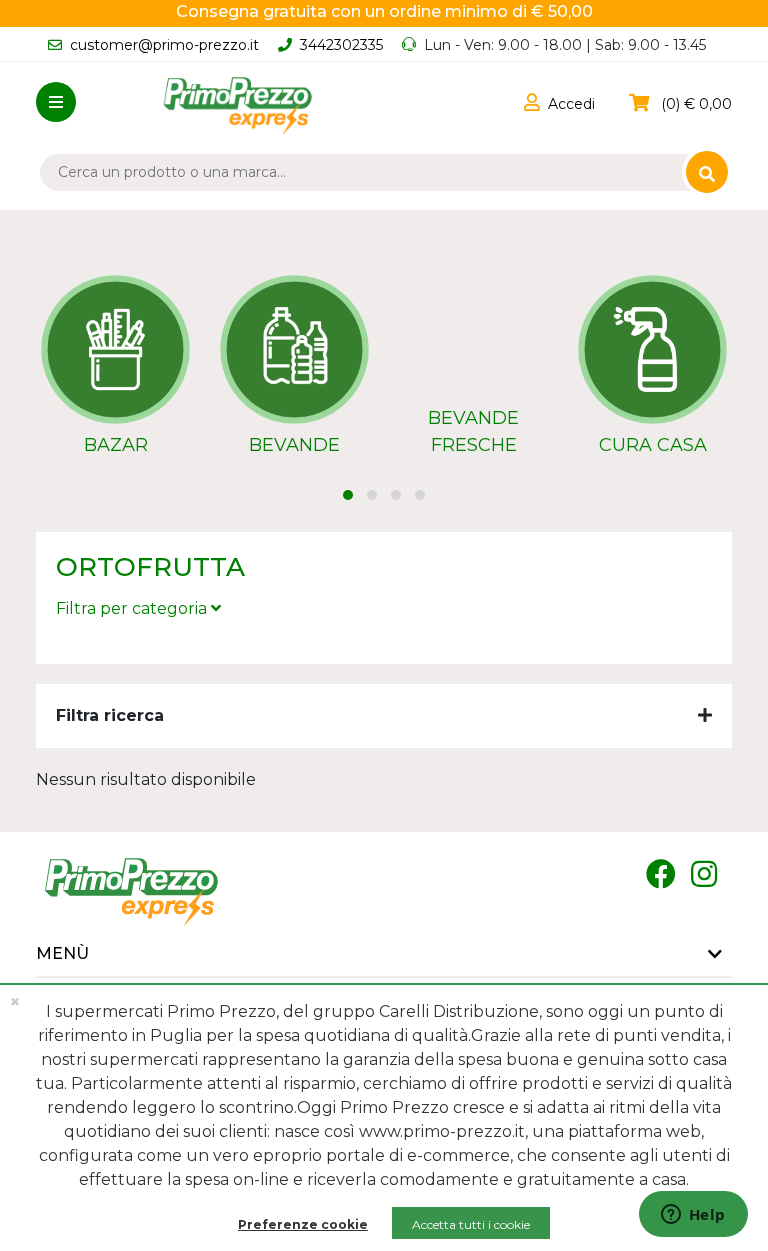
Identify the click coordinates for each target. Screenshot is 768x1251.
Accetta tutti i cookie (471, 1224)
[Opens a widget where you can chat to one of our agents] (693, 1216)
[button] (559, 104)
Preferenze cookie (303, 1224)
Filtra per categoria (133, 608)
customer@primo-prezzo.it (164, 45)
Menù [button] (62, 953)
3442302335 (341, 45)
